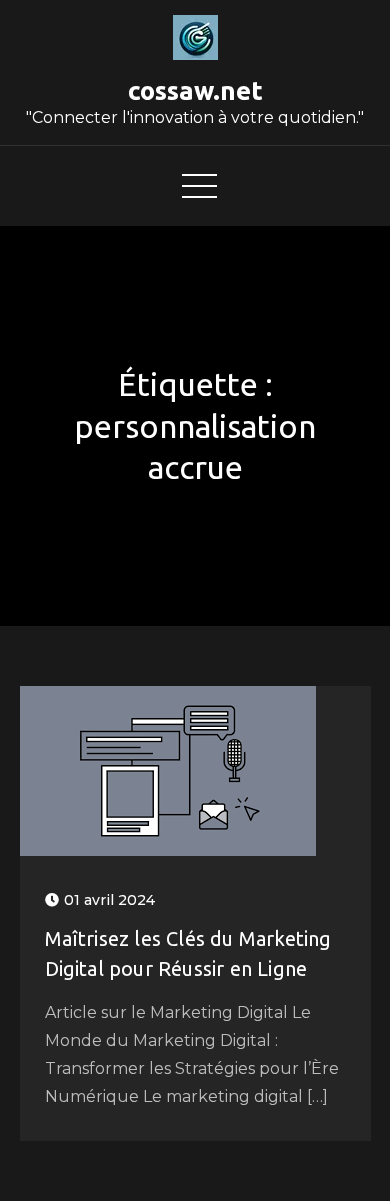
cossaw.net (195, 90)
